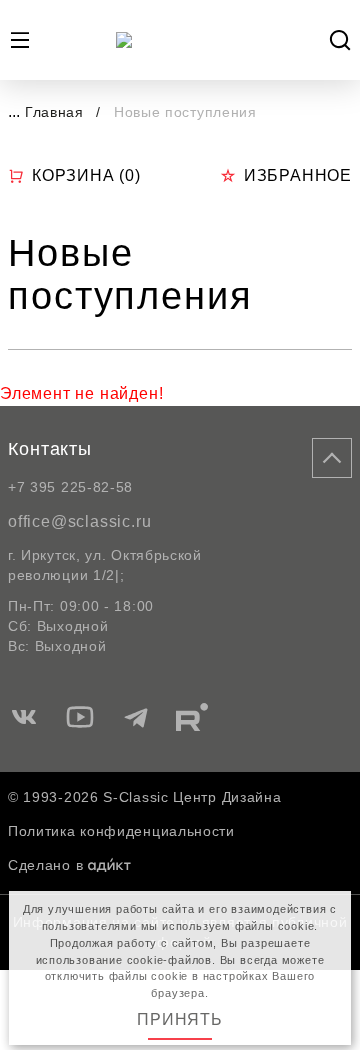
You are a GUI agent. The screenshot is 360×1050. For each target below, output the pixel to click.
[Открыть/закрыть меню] (20, 40)
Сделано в (45, 865)
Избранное (298, 175)
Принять (180, 1019)
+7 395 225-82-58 (70, 487)
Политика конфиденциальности (121, 831)
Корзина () (86, 175)
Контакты (50, 449)
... (14, 111)
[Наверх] (332, 458)
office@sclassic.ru (79, 521)
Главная (54, 112)
